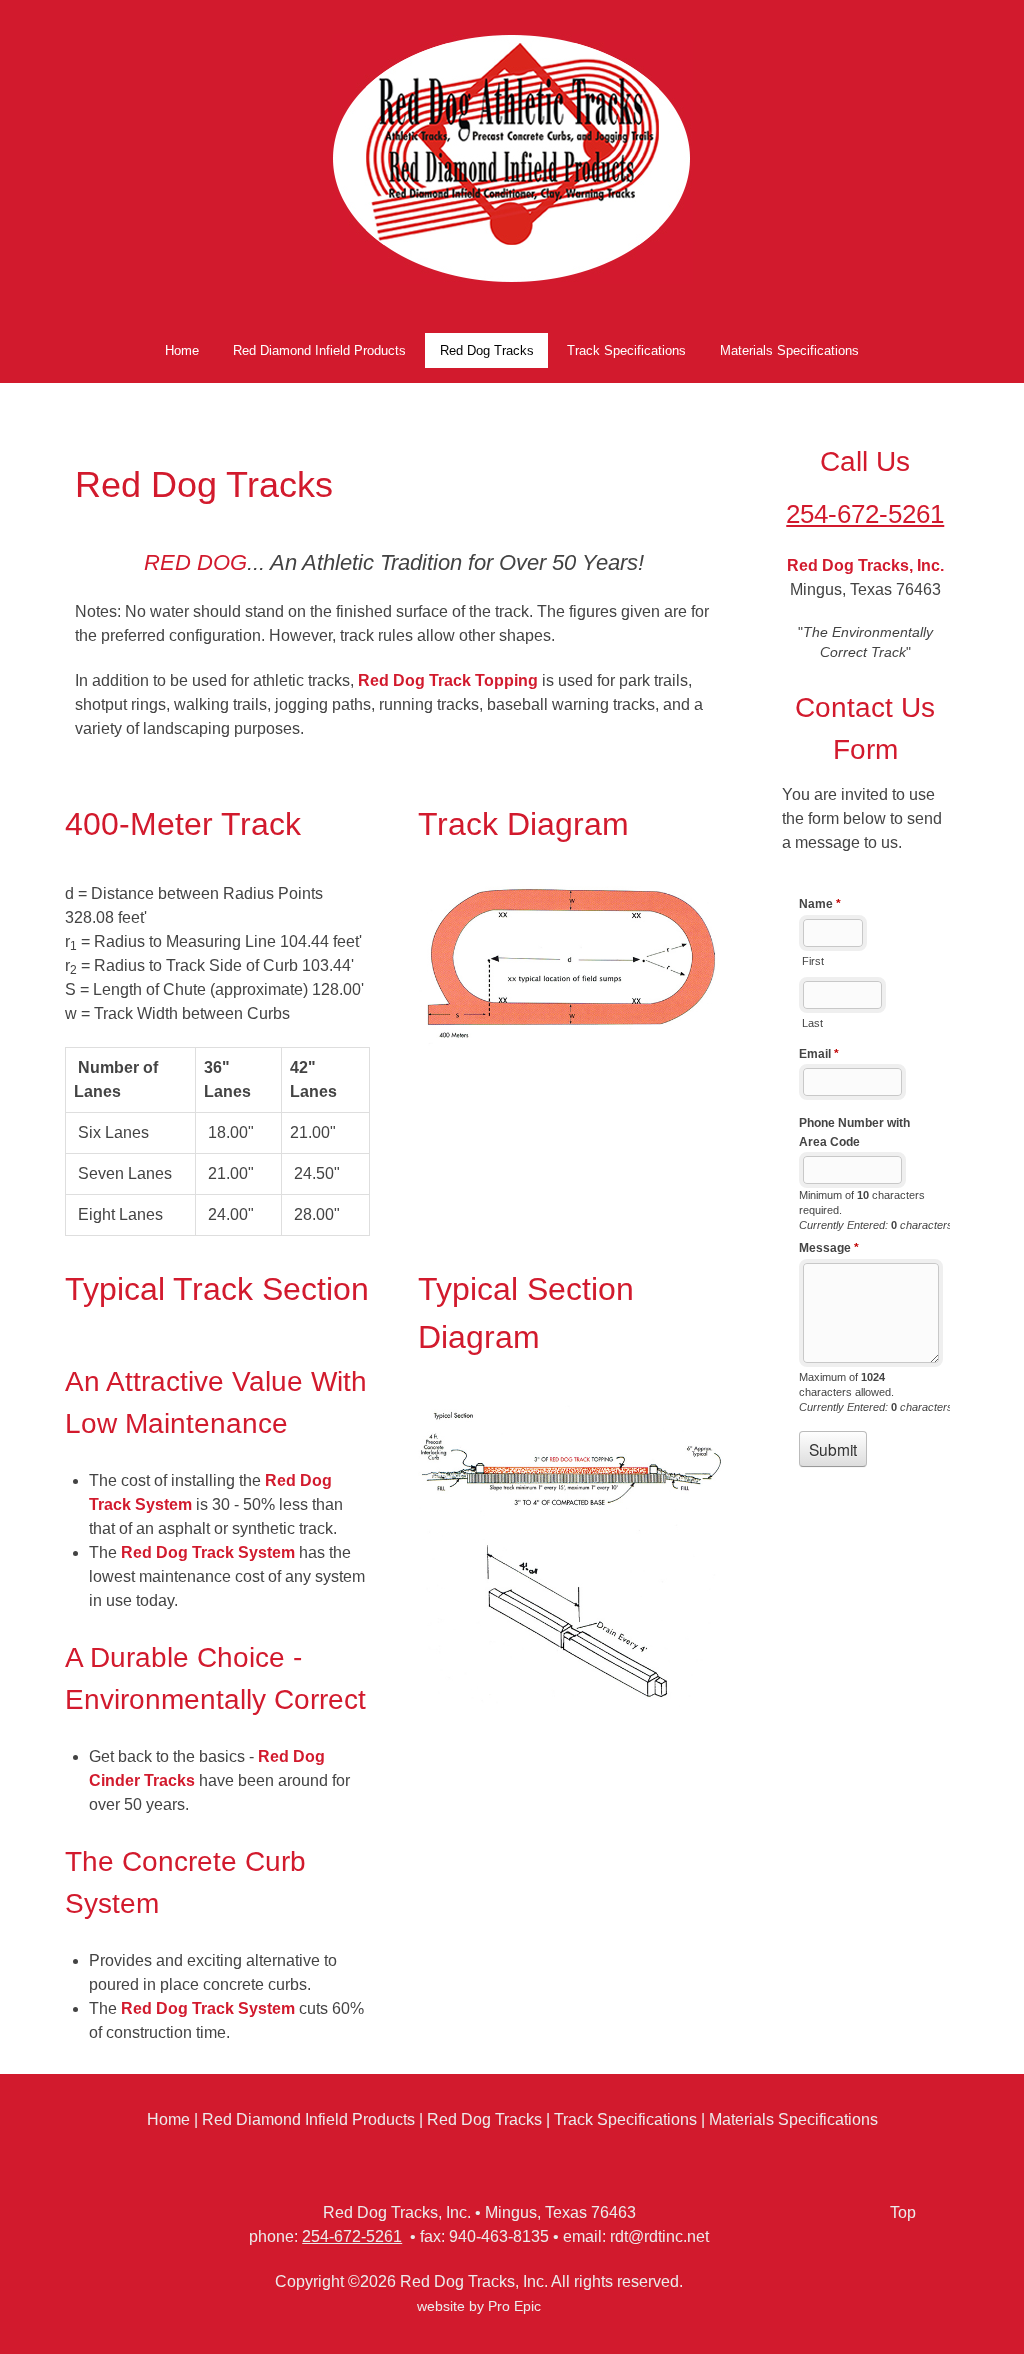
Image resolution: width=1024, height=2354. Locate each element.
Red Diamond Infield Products (308, 2119)
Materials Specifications (793, 2119)
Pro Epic (514, 2306)
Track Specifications (625, 2119)
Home (168, 2119)
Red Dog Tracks (484, 2119)
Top (903, 2212)
